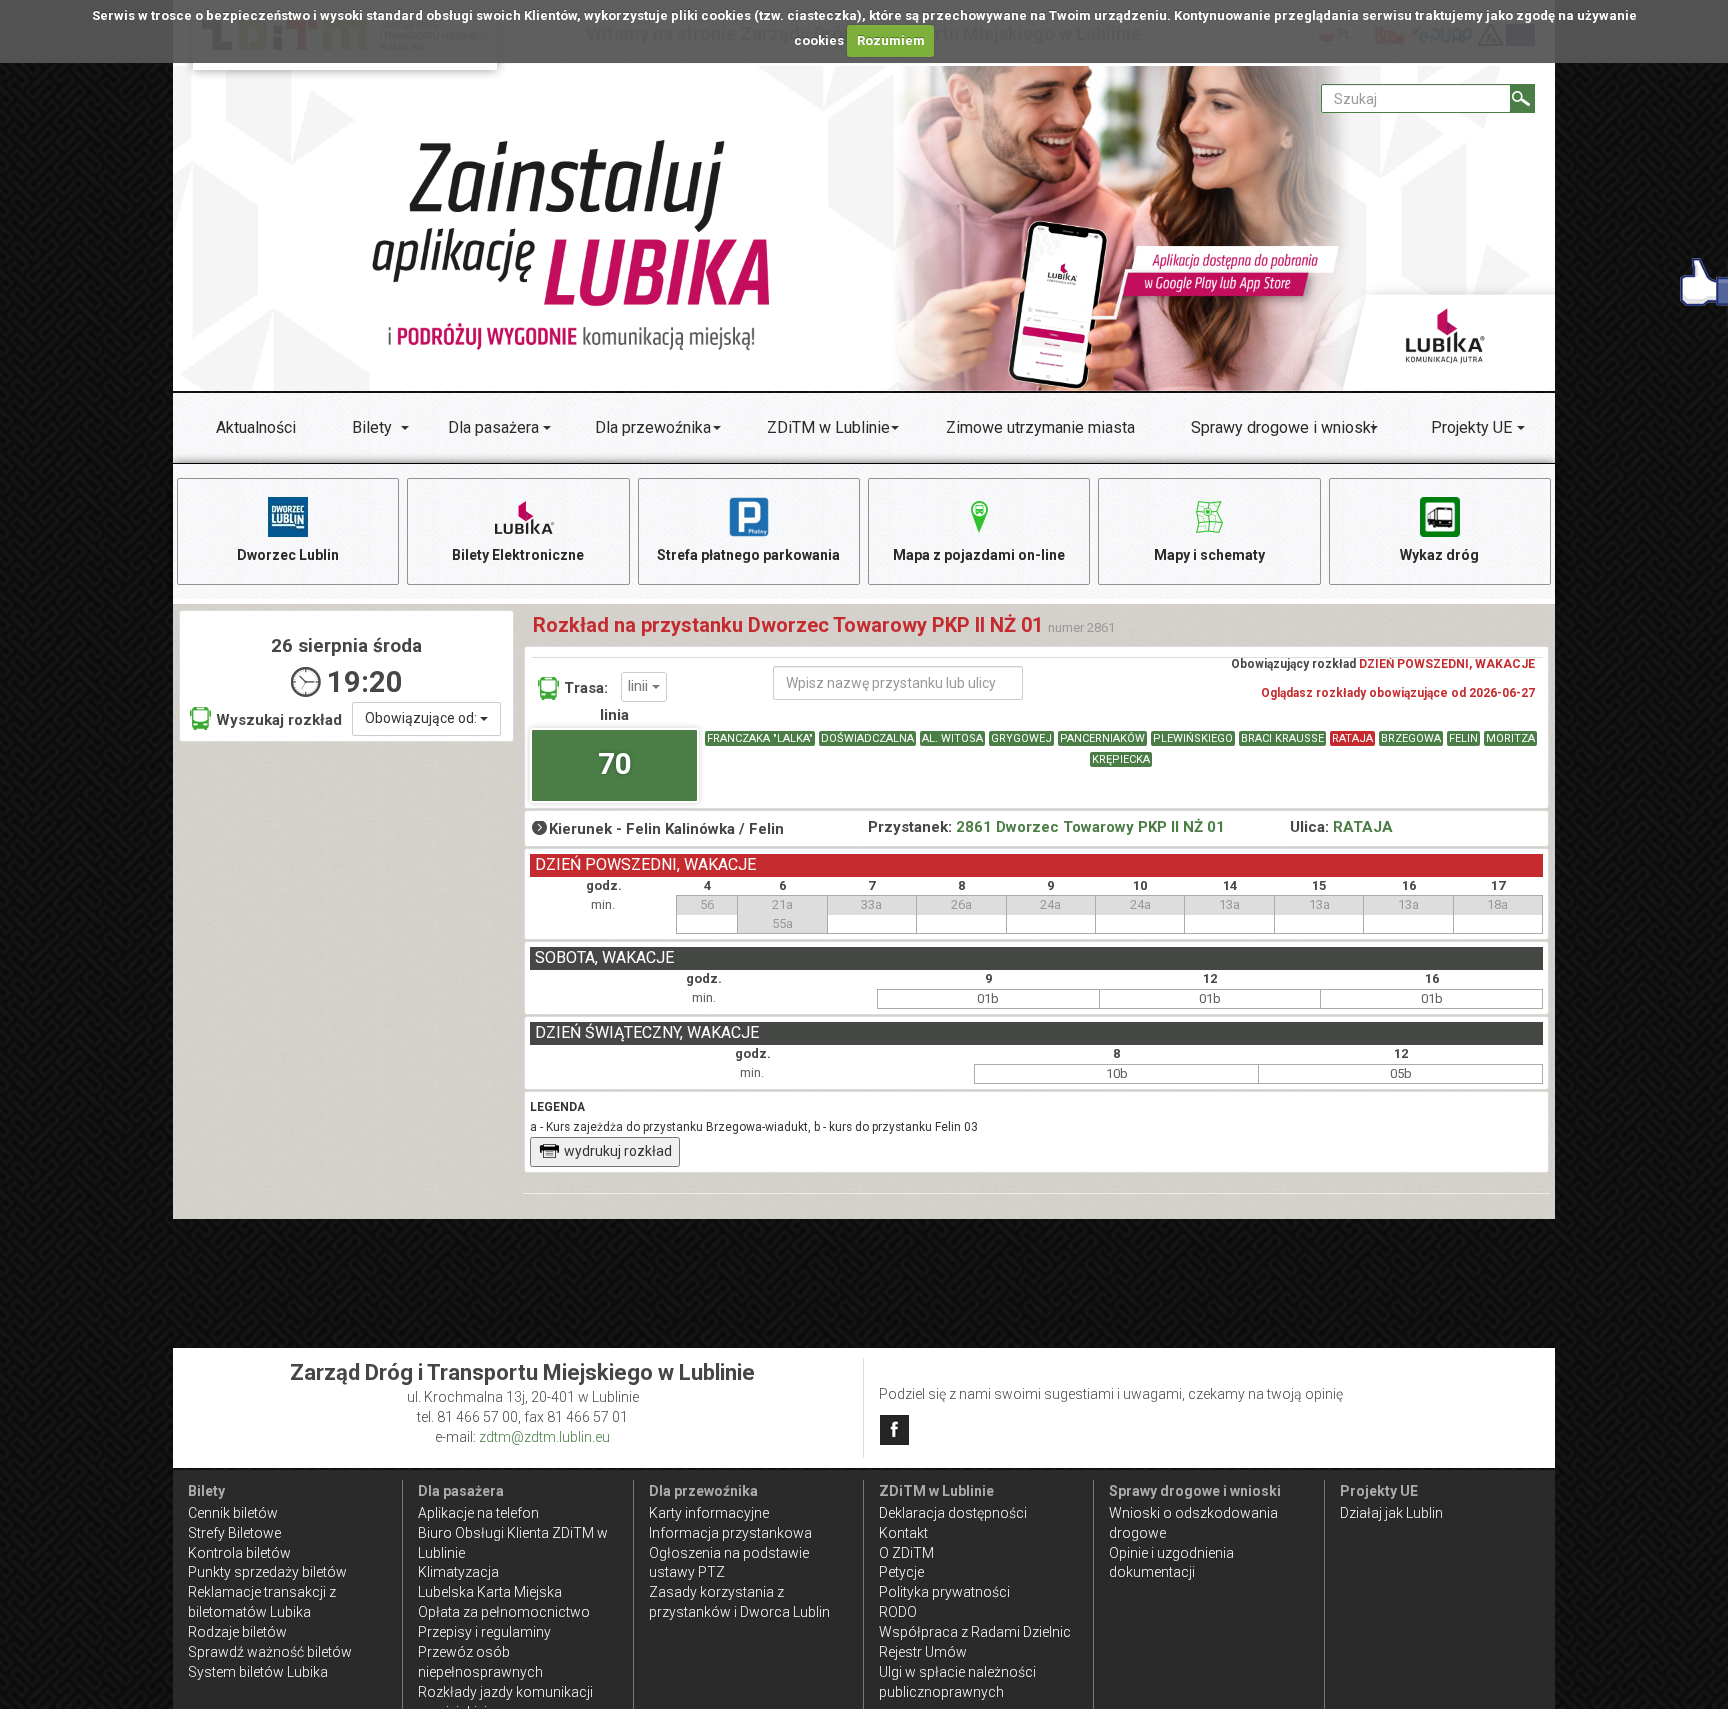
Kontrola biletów (239, 1553)
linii (640, 686)
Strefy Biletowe (234, 1533)
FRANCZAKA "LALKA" (760, 738)
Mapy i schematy (1209, 555)
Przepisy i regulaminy (484, 1632)
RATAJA (1352, 738)
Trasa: (586, 688)
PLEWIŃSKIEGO (1193, 738)
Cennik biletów (233, 1513)
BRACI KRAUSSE (1282, 738)
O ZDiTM (906, 1553)
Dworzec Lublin (288, 555)
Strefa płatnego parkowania (748, 555)
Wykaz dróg (1439, 555)
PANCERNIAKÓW (1102, 738)
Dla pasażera (493, 427)
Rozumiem (891, 40)
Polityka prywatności (944, 1592)
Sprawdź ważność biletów (270, 1652)
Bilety (372, 427)
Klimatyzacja (458, 1572)
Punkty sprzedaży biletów (267, 1572)
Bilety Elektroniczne (518, 555)
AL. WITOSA (952, 738)
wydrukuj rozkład (618, 1151)
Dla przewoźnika (653, 427)
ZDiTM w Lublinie (828, 427)
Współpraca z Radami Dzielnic (975, 1632)
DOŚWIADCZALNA (867, 738)
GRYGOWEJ (1021, 738)
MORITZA (1510, 738)
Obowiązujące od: (422, 718)
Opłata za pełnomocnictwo (504, 1612)
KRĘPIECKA (1121, 759)
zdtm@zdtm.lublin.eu (544, 1437)
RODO (898, 1612)
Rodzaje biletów (237, 1632)
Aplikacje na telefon (478, 1513)
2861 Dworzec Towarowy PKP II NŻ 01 (1090, 827)
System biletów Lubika (258, 1672)
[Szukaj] (1522, 98)
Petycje (901, 1572)
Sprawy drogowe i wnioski (1283, 427)
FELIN (1463, 738)
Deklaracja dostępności (953, 1513)
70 (615, 763)
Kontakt (903, 1533)
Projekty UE (1471, 427)
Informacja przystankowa (730, 1533)
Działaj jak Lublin (1391, 1513)
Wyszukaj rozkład (279, 720)
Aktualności (256, 427)
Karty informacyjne (709, 1513)
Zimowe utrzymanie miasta (1040, 427)
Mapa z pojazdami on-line (979, 555)
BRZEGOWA (1411, 738)
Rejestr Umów (923, 1652)
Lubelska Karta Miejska (490, 1592)
